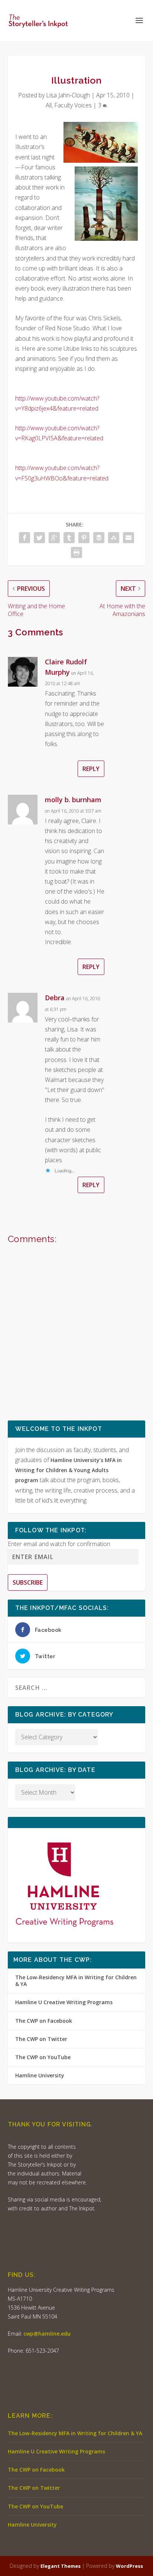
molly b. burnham (73, 800)
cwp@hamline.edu (47, 2334)
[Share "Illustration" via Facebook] (25, 538)
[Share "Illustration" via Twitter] (39, 538)
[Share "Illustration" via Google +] (54, 538)
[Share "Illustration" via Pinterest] (84, 538)
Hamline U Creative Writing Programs (64, 2002)
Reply (91, 769)
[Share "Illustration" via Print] (76, 553)
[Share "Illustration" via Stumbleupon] (114, 538)
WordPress (129, 2566)
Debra (55, 998)
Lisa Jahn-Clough (68, 95)
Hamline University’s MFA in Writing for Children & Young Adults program (69, 1470)
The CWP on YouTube (43, 2057)
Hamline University (40, 2075)
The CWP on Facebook (44, 2021)
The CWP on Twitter (41, 2039)
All (49, 105)
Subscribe (28, 1582)
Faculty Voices (73, 105)
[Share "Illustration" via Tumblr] (69, 538)
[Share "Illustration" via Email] (128, 538)
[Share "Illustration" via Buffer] (99, 538)
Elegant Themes (61, 2566)
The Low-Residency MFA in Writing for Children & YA (76, 1981)
